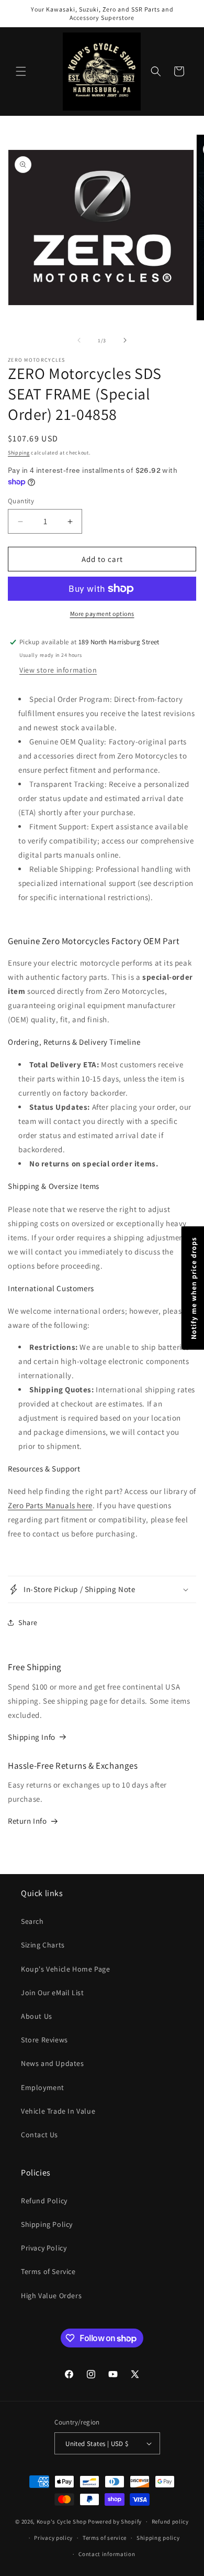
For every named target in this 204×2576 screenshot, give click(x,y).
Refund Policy (44, 2201)
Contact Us (39, 2135)
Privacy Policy (44, 2248)
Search (32, 1921)
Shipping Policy (47, 2224)
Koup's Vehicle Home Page (65, 1969)
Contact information (107, 2554)
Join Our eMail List (52, 1993)
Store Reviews (44, 2040)
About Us (37, 2016)
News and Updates (53, 2063)
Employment (43, 2087)
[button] (21, 71)
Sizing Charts (43, 1945)
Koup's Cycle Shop (62, 2521)
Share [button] (28, 1622)
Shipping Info (32, 1737)
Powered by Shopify (115, 2521)
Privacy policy (53, 2538)
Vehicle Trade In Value (58, 2111)
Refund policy (170, 2521)
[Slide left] (79, 340)
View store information (58, 670)
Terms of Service (48, 2271)
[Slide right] (125, 340)
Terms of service (105, 2538)
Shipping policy (158, 2538)
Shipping (19, 453)
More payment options (102, 614)
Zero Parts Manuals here (50, 1505)
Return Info (27, 1821)
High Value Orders (51, 2296)
